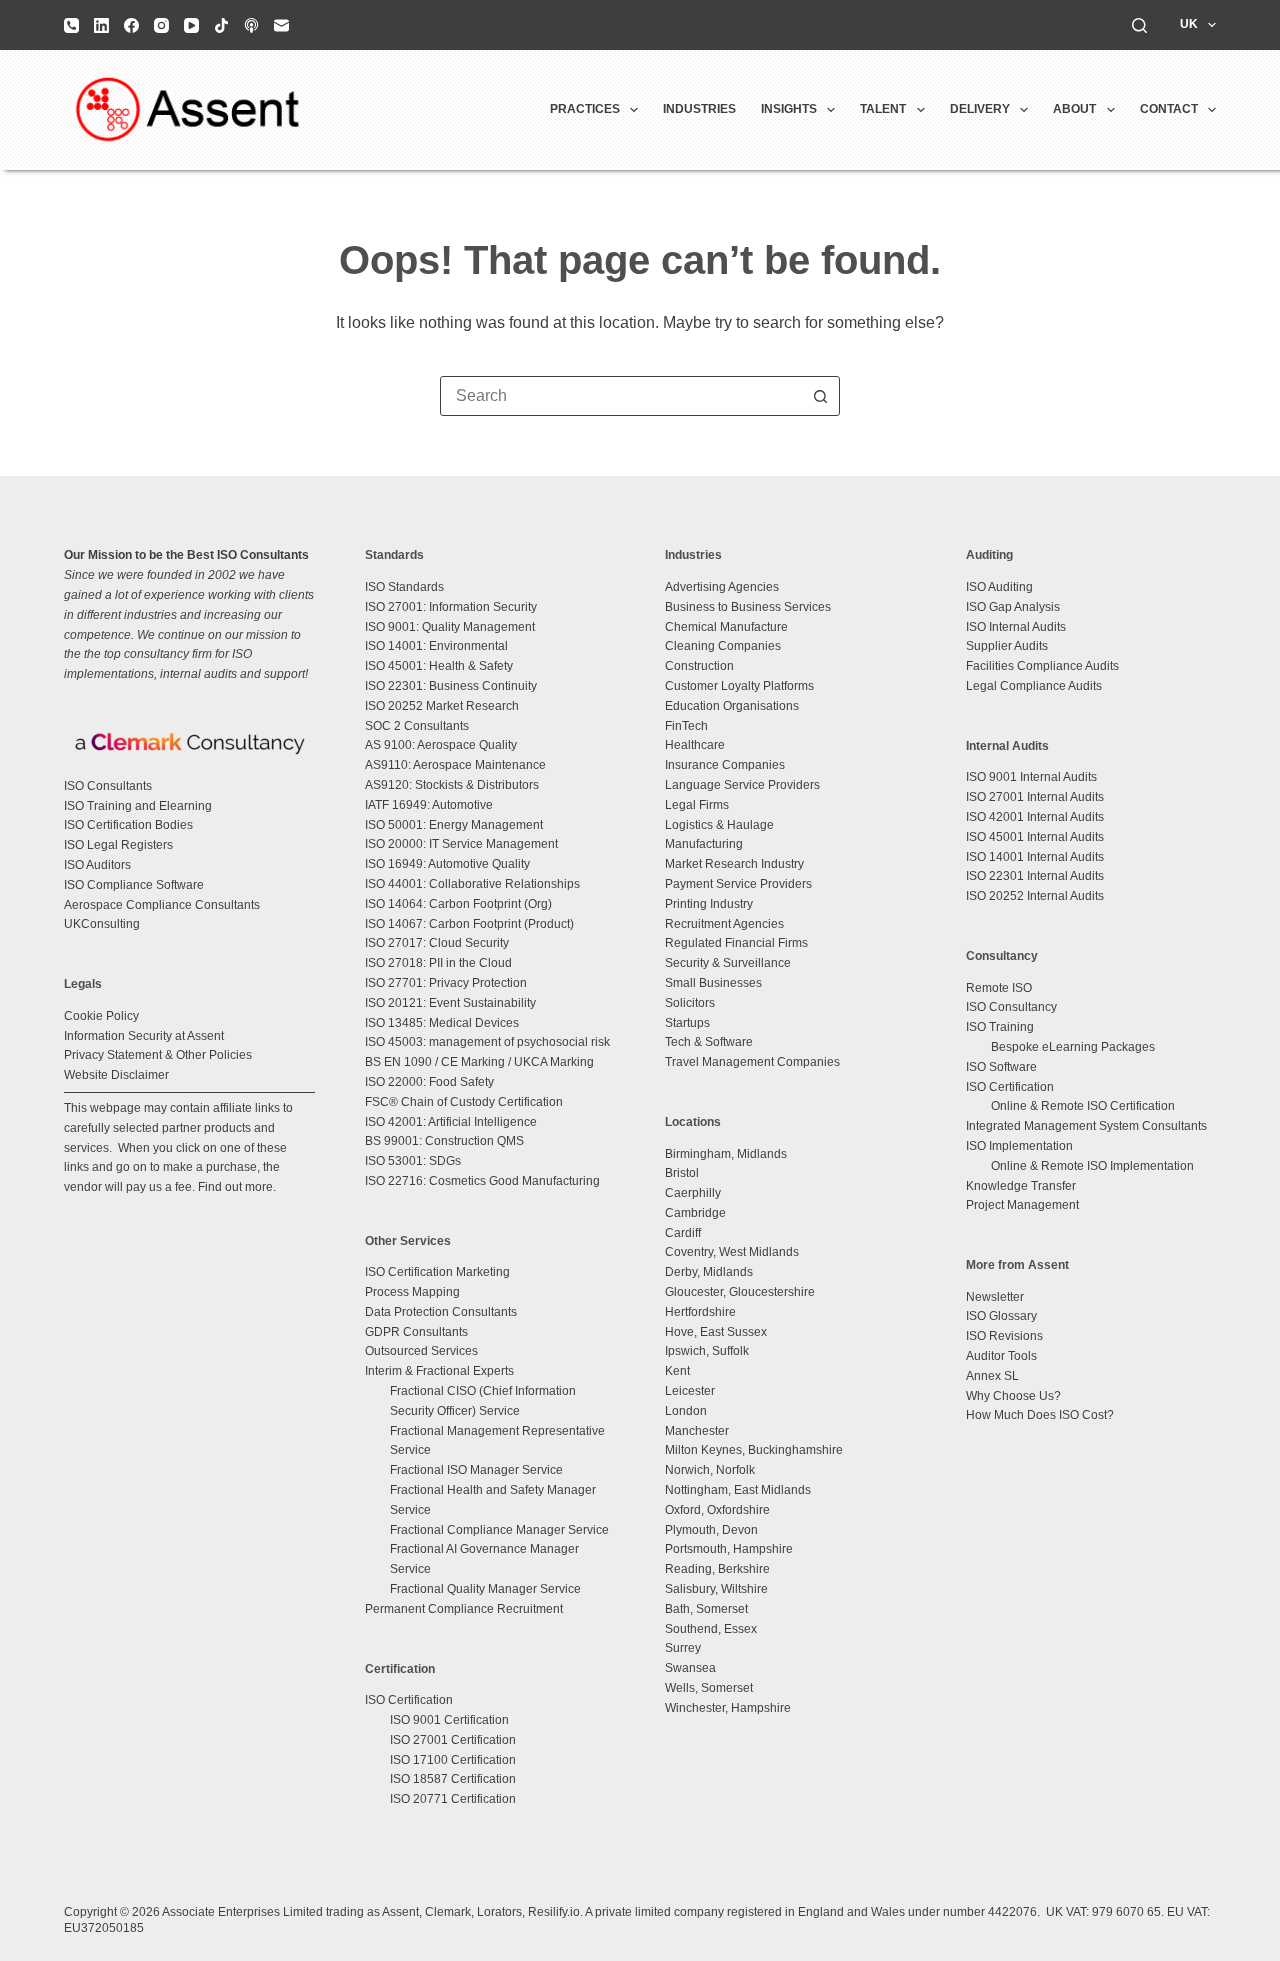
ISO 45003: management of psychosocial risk (487, 1042)
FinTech (686, 726)
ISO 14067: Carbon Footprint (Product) (469, 924)
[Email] (281, 25)
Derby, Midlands (709, 1272)
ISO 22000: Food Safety (429, 1082)
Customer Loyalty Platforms (739, 686)
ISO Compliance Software (134, 885)
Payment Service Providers (738, 884)
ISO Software (1001, 1067)
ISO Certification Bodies (128, 825)
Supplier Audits (1007, 646)
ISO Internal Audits (1016, 627)
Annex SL (992, 1376)
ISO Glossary (1001, 1316)
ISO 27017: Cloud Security (437, 943)
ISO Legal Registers (118, 845)
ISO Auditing (999, 587)
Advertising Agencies (722, 587)
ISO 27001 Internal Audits (1035, 797)
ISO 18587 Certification (453, 1779)
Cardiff (683, 1233)
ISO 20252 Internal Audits (1035, 896)
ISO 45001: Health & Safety (439, 666)
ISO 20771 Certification (453, 1799)
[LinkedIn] (101, 25)
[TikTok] (221, 25)
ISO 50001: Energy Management (454, 825)
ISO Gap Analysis (1013, 607)
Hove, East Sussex (716, 1332)
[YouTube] (191, 25)
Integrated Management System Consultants (1086, 1126)
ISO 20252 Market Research (442, 706)
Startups (687, 1023)
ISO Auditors (97, 865)
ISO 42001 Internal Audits (1035, 817)
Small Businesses (713, 983)
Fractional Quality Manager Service (485, 1589)
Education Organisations (732, 706)
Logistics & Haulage (719, 825)
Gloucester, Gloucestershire (740, 1292)
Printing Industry (709, 904)
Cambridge (695, 1213)
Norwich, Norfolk (710, 1470)
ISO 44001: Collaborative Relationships (472, 884)
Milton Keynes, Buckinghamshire (754, 1450)
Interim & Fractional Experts (439, 1371)
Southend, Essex (711, 1629)
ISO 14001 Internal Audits (1035, 857)
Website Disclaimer (116, 1075)
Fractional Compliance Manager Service (499, 1530)
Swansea (690, 1668)
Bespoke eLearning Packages (1073, 1047)
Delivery (980, 109)
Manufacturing (704, 844)
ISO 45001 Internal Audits (1035, 837)
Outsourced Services (421, 1351)
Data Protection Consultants (441, 1312)
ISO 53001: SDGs (413, 1161)
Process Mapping (412, 1292)
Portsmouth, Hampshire (729, 1549)
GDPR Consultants (416, 1332)
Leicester (690, 1391)
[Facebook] (131, 25)
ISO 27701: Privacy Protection (446, 983)
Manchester (697, 1431)
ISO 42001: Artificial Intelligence (451, 1122)
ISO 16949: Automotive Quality (447, 864)
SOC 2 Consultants (417, 726)
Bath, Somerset (706, 1609)
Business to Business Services (748, 607)
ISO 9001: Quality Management (450, 627)
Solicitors (690, 1003)
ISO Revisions (1004, 1336)
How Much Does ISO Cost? (1040, 1415)
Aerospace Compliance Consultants (162, 905)
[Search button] (820, 396)
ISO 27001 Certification (453, 1740)
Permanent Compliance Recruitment (464, 1609)
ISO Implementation (1019, 1146)
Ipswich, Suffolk (707, 1351)
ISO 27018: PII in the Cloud (438, 963)
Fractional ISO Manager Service (476, 1470)
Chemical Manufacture (726, 627)
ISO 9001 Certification (449, 1720)
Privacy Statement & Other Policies (158, 1055)
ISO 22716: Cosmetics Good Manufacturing (482, 1181)
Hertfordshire (700, 1312)
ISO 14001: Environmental (436, 646)
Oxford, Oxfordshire (717, 1510)
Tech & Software (709, 1042)
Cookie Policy (101, 1016)
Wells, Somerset (709, 1688)
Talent (883, 109)
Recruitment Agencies (724, 924)
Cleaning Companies (723, 646)
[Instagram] (161, 25)
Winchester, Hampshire (728, 1708)
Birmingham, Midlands (726, 1154)
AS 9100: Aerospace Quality (441, 745)
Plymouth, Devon (711, 1530)
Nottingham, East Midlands (738, 1490)
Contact (1169, 109)
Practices (585, 109)
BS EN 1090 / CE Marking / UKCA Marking (479, 1062)
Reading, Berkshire (717, 1569)
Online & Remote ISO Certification (1083, 1106)
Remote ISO (999, 988)
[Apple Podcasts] (251, 25)
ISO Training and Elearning (138, 806)
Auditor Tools (1001, 1356)
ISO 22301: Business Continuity (451, 686)
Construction (699, 666)
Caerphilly (693, 1193)
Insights (789, 109)
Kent (677, 1371)
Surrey (683, 1648)
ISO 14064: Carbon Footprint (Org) (458, 904)
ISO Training (1000, 1027)
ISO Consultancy (1011, 1007)
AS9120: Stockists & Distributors (452, 785)
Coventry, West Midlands (732, 1252)
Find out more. (237, 1187)
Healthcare (695, 745)
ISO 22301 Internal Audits (1035, 876)
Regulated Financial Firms (736, 943)
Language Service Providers (742, 785)
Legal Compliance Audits (1034, 686)
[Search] (1139, 25)
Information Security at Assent (144, 1036)
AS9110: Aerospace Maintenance (455, 765)
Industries (699, 109)
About (1074, 109)
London (686, 1411)
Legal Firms (697, 805)
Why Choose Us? (1013, 1396)
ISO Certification (409, 1700)
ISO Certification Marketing (437, 1272)
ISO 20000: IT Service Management (461, 844)
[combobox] (621, 396)
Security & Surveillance (728, 963)
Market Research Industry (734, 864)
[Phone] (71, 25)
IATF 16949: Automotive (429, 805)
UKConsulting (102, 924)
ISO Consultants (108, 786)
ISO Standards (404, 587)
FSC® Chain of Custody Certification (464, 1102)
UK (1189, 24)
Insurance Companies (725, 765)
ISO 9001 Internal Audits (1031, 777)
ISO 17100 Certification (453, 1760)
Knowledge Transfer (1021, 1186)
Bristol (682, 1173)
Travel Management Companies (752, 1062)
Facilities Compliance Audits (1042, 666)
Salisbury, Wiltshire (716, 1589)
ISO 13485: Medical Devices (442, 1023)
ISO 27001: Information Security (451, 607)
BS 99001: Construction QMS (444, 1141)
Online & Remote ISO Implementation (1092, 1166)
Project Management (1022, 1205)
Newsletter (995, 1297)
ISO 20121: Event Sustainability (450, 1003)
